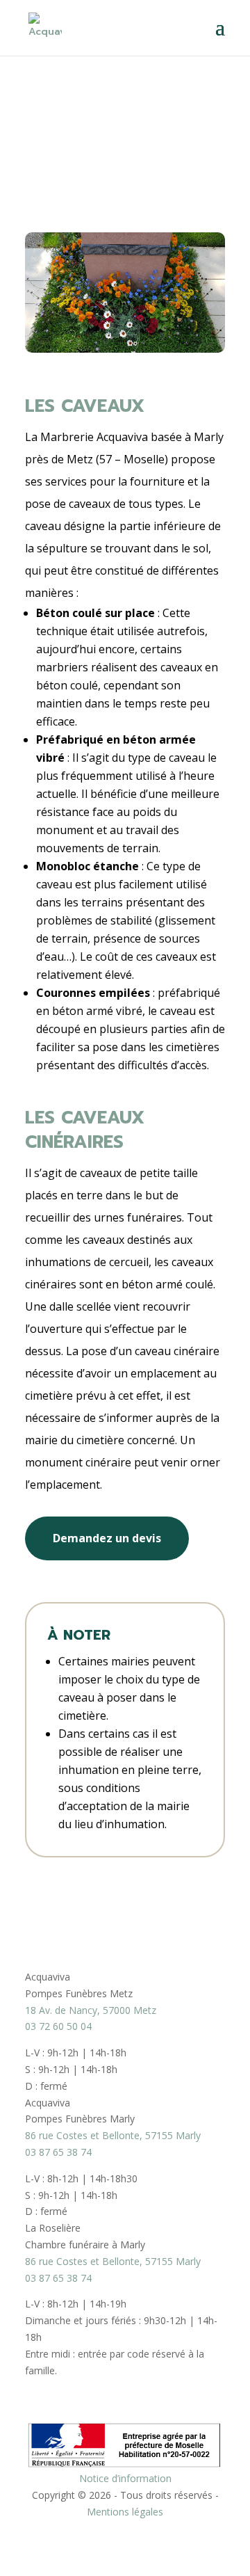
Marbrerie (52, 102)
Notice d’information (125, 2478)
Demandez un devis (107, 1538)
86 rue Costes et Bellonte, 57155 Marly (113, 2135)
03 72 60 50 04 (58, 2026)
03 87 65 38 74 (58, 2152)
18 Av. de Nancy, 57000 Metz (91, 2010)
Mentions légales (125, 2512)
